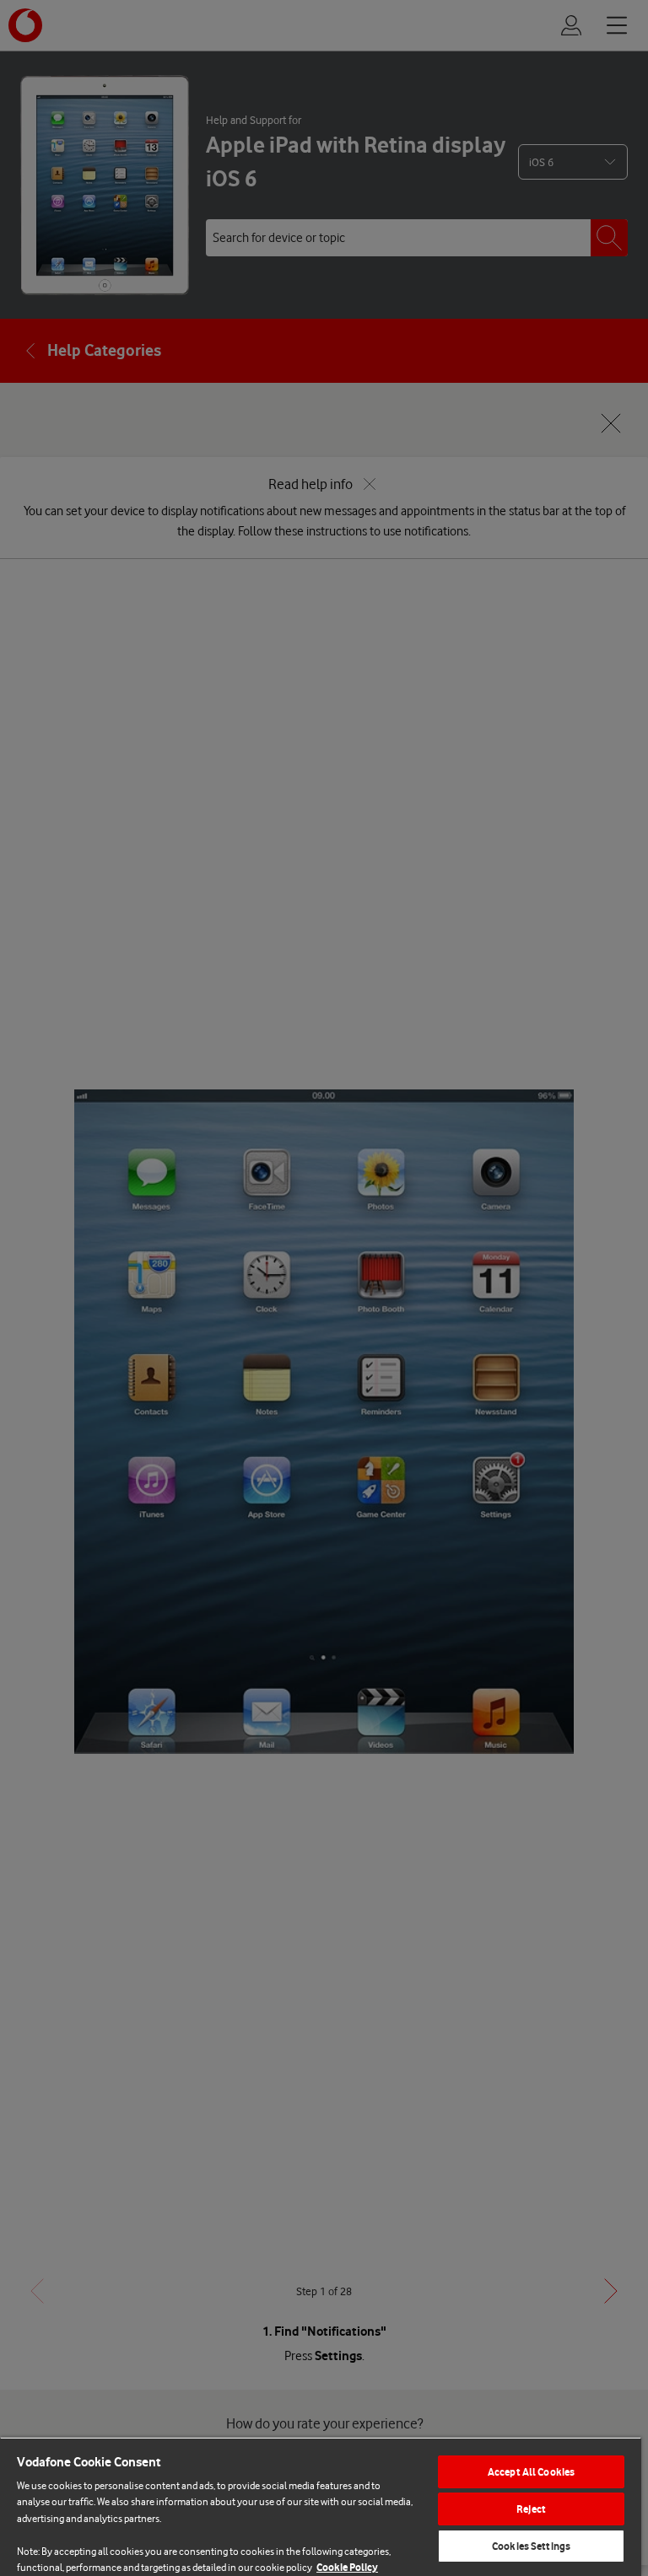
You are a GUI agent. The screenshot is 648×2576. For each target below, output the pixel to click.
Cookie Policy (347, 2567)
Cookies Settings (531, 2546)
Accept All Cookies (531, 2472)
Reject (531, 2509)
